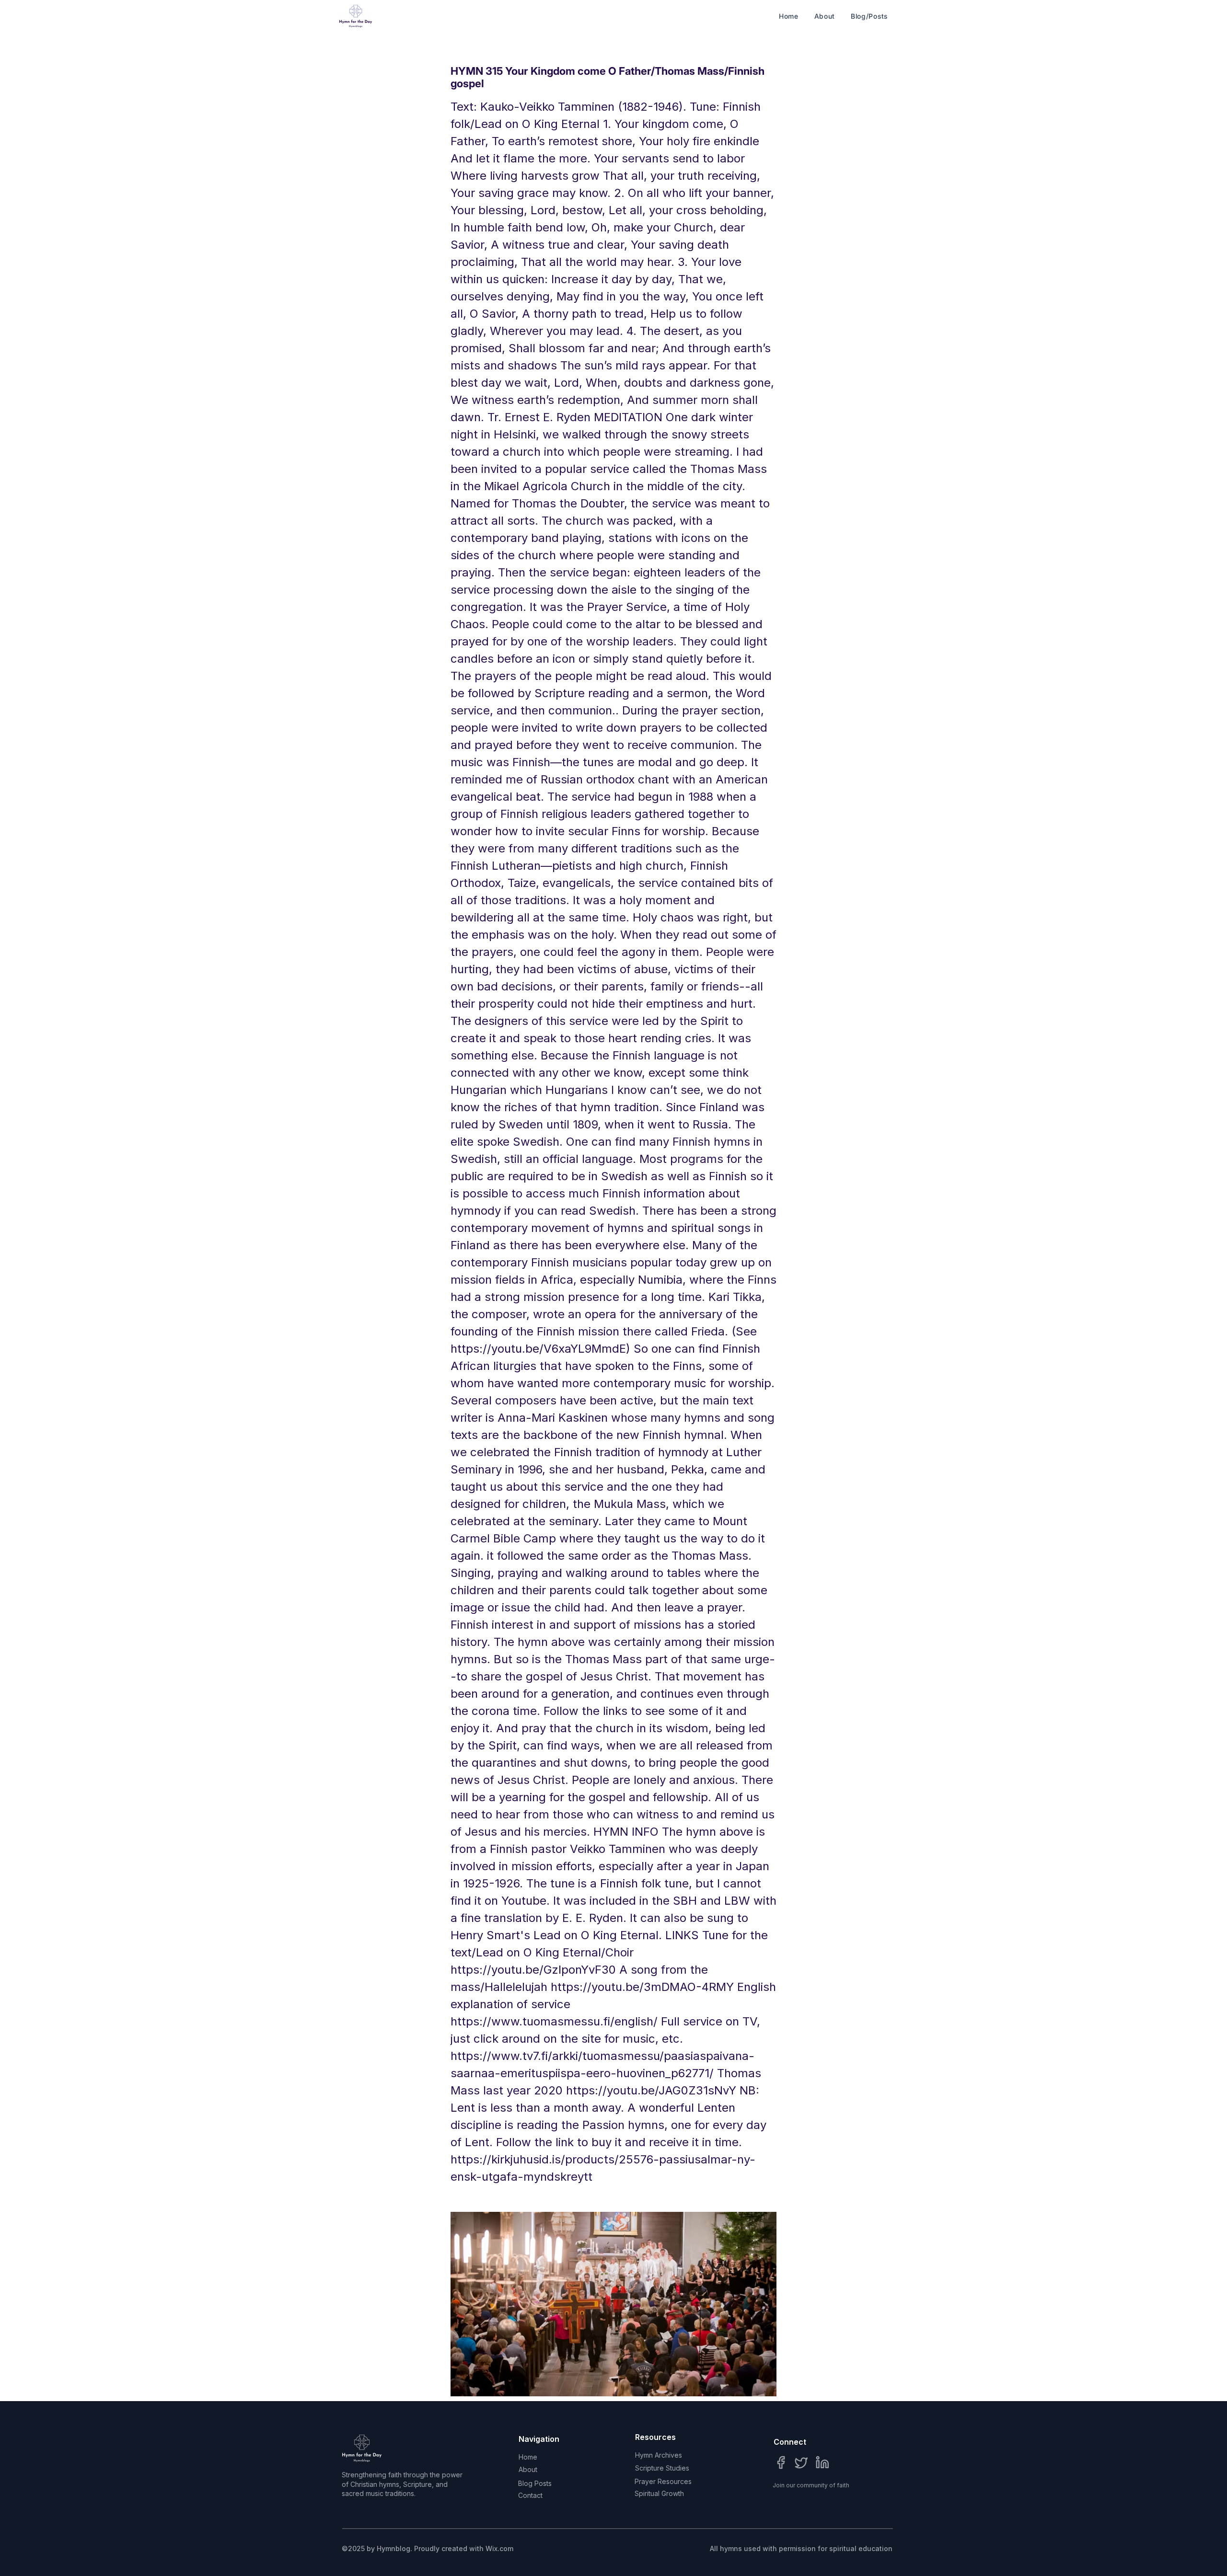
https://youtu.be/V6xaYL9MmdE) (540, 1349)
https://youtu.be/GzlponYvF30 (533, 1970)
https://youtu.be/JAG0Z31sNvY (651, 2090)
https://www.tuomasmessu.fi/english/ (554, 2021)
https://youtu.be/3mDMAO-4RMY (642, 1987)
